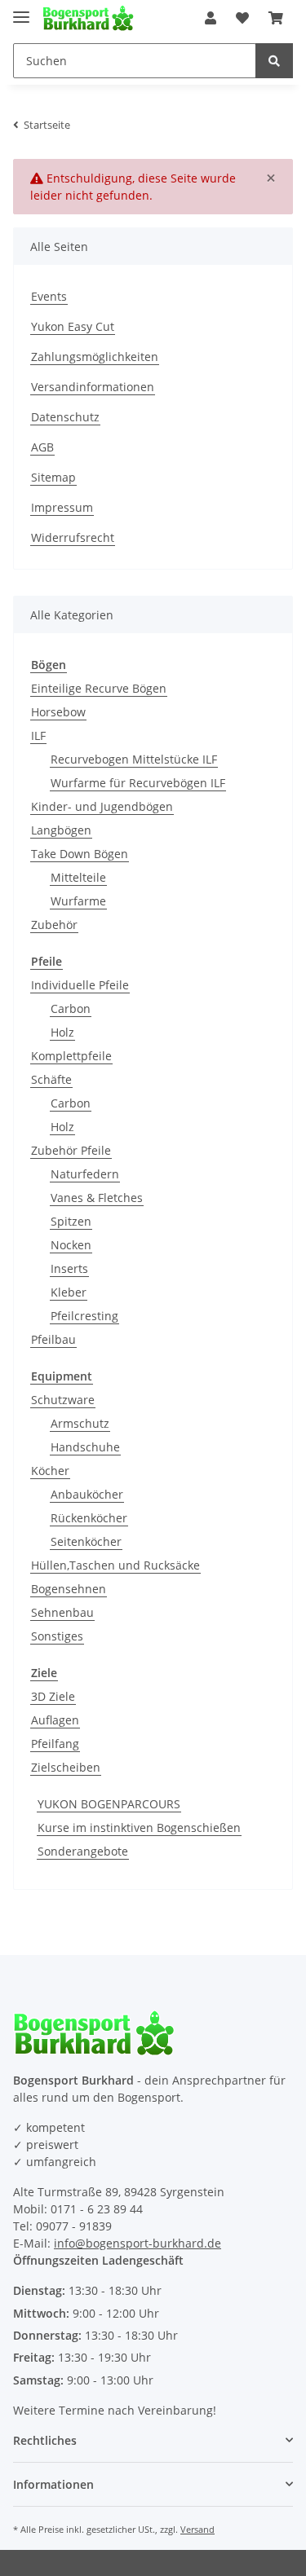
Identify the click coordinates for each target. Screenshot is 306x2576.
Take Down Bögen (80, 854)
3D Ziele (53, 1696)
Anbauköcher (87, 1494)
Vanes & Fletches (97, 1198)
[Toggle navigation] (21, 10)
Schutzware (63, 1400)
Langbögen (61, 830)
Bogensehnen (69, 1589)
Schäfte (51, 1079)
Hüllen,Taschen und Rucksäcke (115, 1565)
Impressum (62, 507)
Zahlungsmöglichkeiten (95, 357)
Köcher (50, 1471)
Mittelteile (78, 877)
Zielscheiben (66, 1767)
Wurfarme (78, 901)
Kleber (69, 1292)
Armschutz (80, 1423)
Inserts (69, 1268)
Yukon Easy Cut (73, 326)
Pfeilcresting (84, 1316)
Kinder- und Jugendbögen (102, 806)
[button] (211, 18)
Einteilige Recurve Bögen (99, 688)
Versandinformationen (93, 387)
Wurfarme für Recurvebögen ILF (138, 783)
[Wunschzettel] (242, 18)
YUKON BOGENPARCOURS (109, 1804)
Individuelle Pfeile (80, 985)
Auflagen (55, 1720)
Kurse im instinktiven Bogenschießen (139, 1827)
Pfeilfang (55, 1744)
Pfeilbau (53, 1339)
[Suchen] (274, 61)
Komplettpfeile (71, 1056)
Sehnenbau (62, 1612)
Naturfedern (85, 1174)
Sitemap (53, 477)
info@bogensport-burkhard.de (137, 2243)
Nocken (71, 1245)
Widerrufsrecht (73, 537)
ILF (38, 735)
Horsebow (58, 712)
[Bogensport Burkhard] (88, 18)
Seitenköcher (86, 1541)
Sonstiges (57, 1636)
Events (49, 296)
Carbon (71, 1008)
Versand (197, 2529)
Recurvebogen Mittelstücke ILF (134, 759)
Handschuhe (85, 1447)
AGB (42, 447)
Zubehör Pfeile (71, 1150)
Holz (62, 1032)
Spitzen (71, 1221)
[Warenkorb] (276, 18)
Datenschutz (65, 417)
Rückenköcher (89, 1518)
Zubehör (54, 925)
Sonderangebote (83, 1851)
